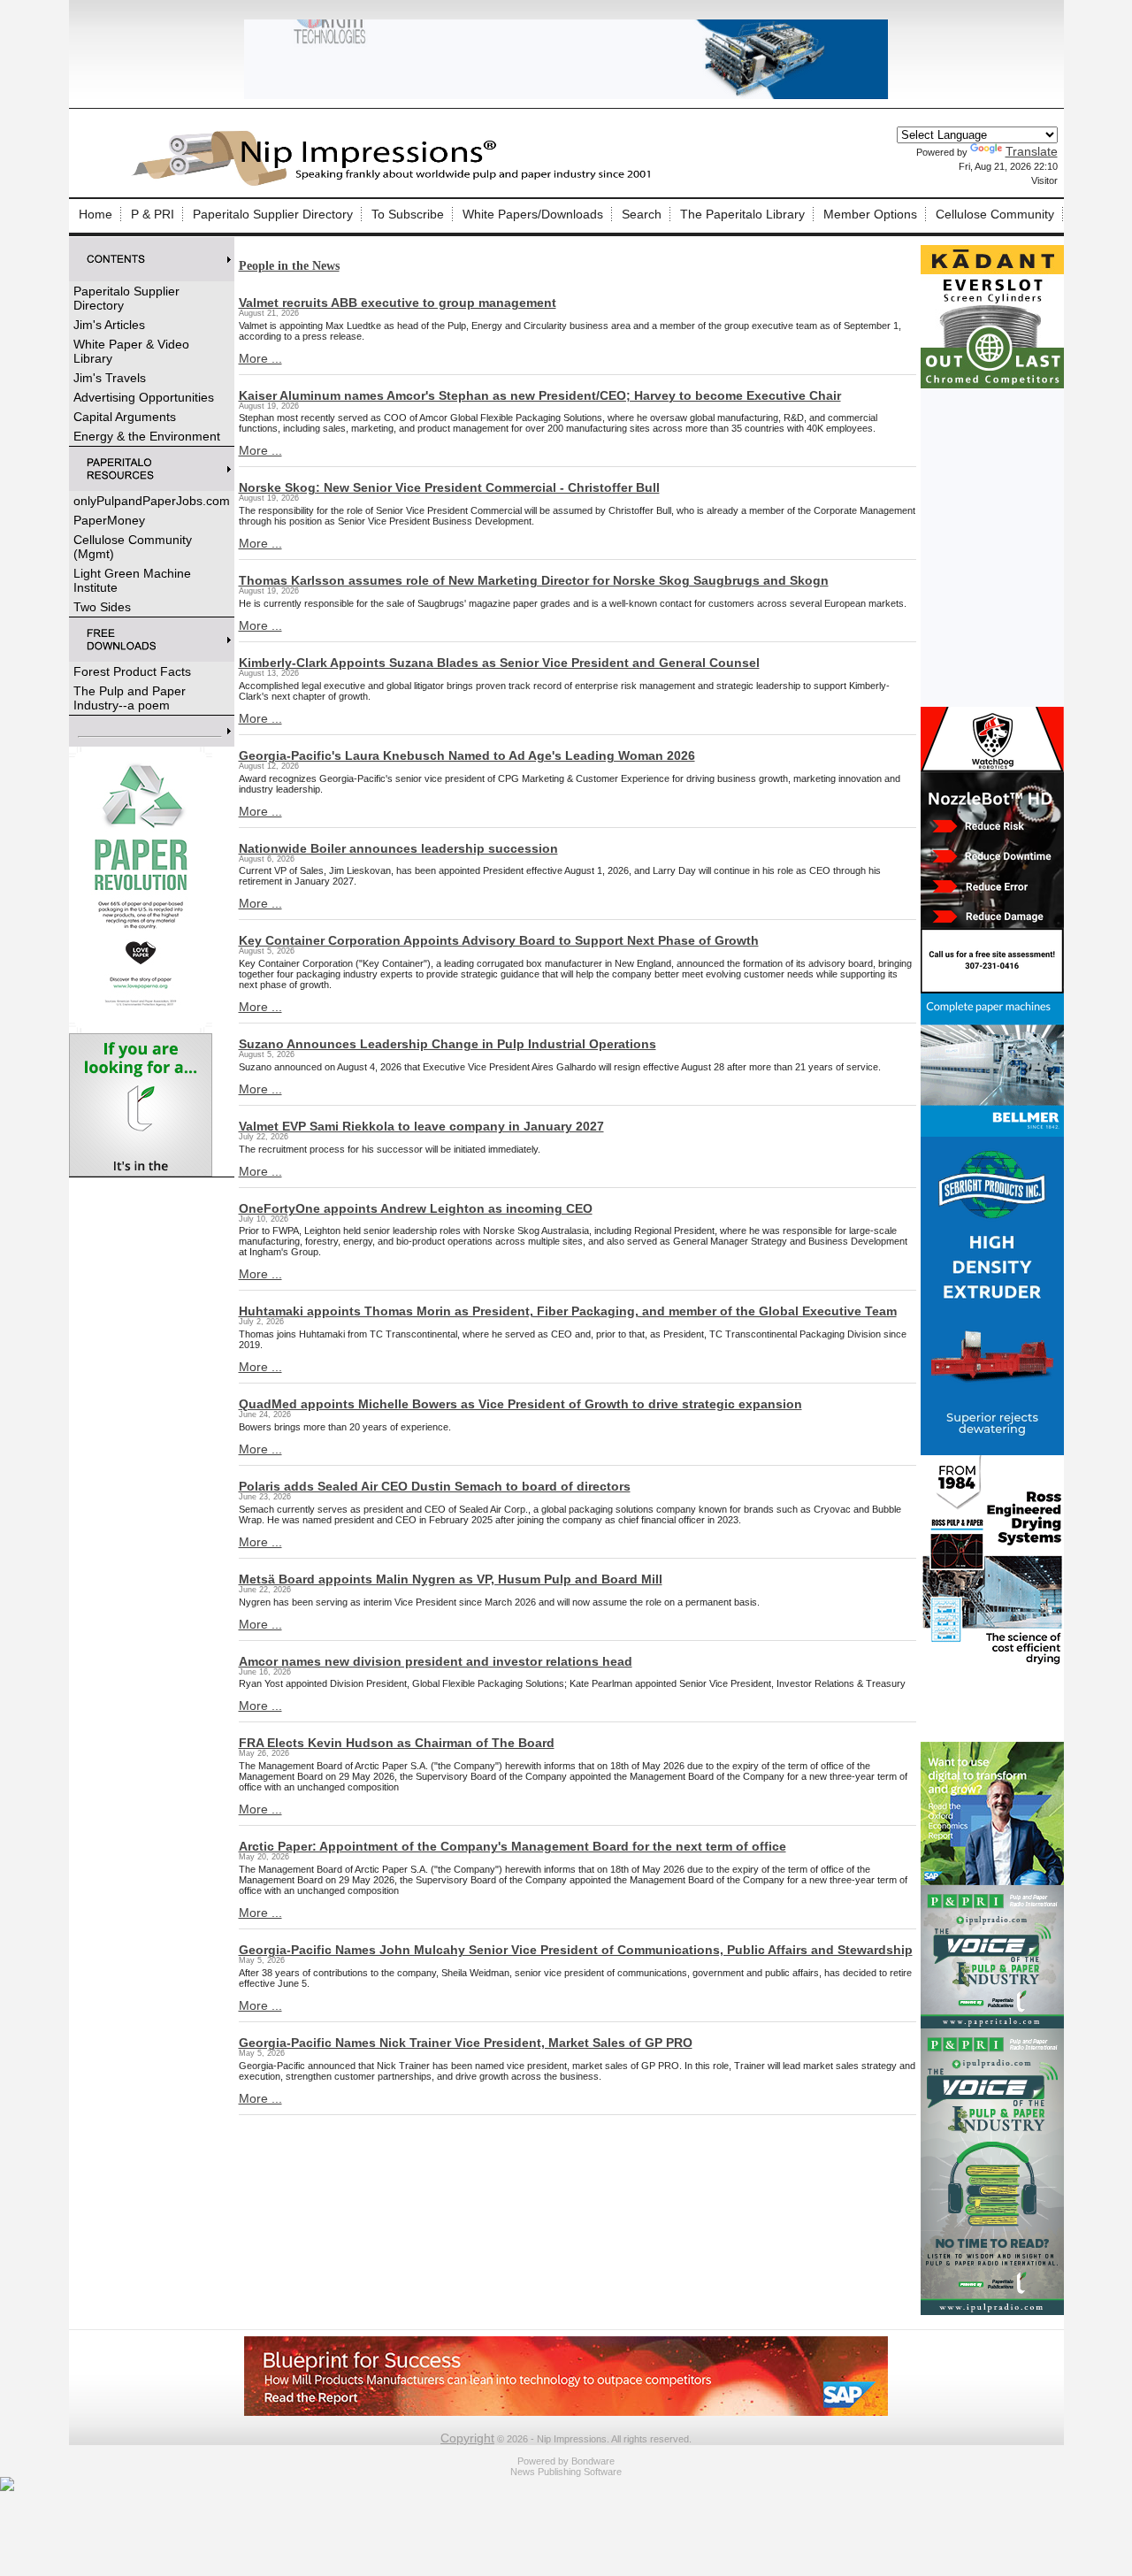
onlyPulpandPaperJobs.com (152, 501)
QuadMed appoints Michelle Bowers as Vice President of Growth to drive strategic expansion (520, 1404)
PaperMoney (109, 520)
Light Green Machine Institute (132, 580)
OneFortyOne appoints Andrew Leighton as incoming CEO (416, 1208)
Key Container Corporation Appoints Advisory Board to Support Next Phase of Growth (499, 940)
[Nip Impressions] (396, 183)
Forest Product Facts (132, 671)
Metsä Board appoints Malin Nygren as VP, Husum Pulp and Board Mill (451, 1579)
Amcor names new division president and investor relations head (436, 1661)
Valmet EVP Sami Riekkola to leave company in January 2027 (421, 1126)
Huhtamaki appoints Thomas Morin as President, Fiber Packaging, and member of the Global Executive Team (568, 1311)
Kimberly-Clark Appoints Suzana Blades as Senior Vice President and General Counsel (499, 663)
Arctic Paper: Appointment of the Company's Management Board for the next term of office (512, 1846)
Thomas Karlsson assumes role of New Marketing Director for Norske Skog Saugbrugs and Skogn (534, 580)
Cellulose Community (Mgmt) (133, 547)
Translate (1032, 151)
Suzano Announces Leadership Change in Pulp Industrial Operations (447, 1044)
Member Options (870, 214)
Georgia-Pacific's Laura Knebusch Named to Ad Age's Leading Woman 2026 (467, 755)
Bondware (593, 2461)
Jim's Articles (109, 325)
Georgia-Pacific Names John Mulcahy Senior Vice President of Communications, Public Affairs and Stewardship (576, 1950)
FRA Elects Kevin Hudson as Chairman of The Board (397, 1743)
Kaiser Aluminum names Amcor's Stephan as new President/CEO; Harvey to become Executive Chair (540, 395)
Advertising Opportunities (144, 397)
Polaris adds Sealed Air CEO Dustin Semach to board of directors (435, 1486)
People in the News (289, 266)
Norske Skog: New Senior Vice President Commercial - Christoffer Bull (449, 487)
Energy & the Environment (147, 436)
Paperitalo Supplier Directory (273, 214)
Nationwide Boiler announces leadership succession (398, 848)
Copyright (467, 2438)
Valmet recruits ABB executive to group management (398, 303)
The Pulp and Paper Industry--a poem (130, 698)
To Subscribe (408, 214)
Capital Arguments (125, 417)
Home (96, 214)
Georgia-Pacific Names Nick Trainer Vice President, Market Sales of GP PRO (466, 2043)
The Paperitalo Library (742, 214)
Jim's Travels (110, 378)
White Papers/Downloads (533, 214)
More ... (260, 358)
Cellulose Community (995, 214)
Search (642, 214)
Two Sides (102, 607)
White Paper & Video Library (131, 351)
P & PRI (153, 214)
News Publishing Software (566, 2472)
